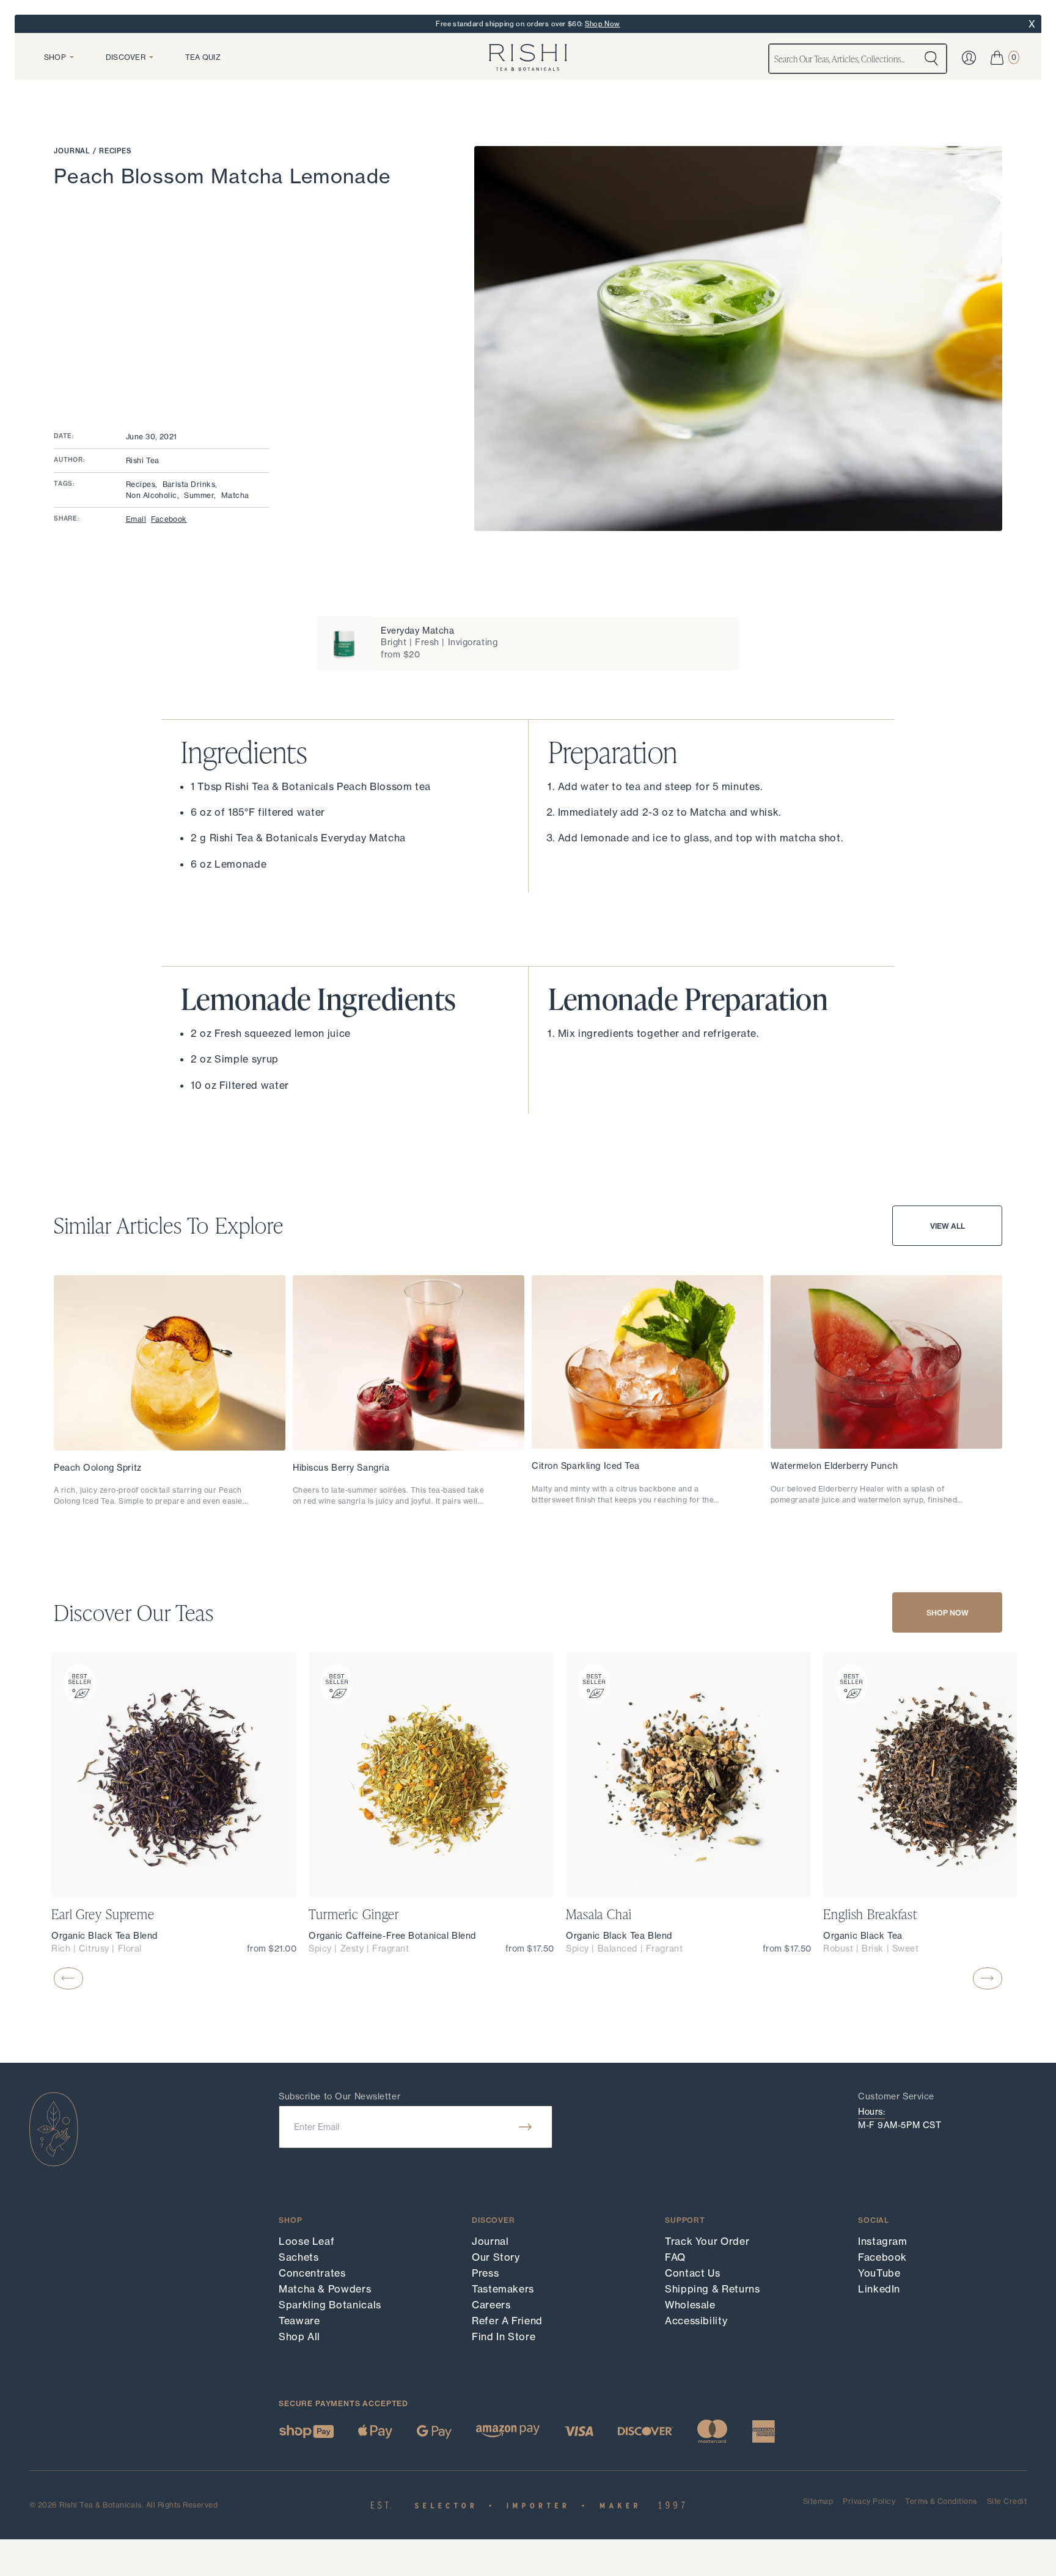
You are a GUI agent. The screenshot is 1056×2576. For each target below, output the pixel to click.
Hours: (871, 2112)
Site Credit (1007, 2501)
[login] (969, 58)
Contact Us (692, 2273)
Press (485, 2273)
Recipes (116, 151)
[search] (931, 59)
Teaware (299, 2321)
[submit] (525, 2127)
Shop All (299, 2336)
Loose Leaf (306, 2241)
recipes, (142, 484)
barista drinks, (190, 484)
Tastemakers (503, 2289)
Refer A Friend (507, 2321)
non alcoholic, (153, 495)
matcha (235, 495)
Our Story (496, 2257)
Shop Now (603, 24)
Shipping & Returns (713, 2289)
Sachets (299, 2257)
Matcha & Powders (325, 2289)
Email (136, 519)
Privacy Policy (869, 2501)
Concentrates (312, 2273)
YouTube (879, 2273)
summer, (200, 495)
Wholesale (690, 2305)
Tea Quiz (203, 57)
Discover (126, 57)
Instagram (883, 2241)
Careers (491, 2305)
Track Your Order (707, 2241)
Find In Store (504, 2336)
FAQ (675, 2257)
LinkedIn (879, 2289)
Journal (73, 151)
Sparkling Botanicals (330, 2305)
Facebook (169, 519)
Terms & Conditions (941, 2502)
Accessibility (696, 2321)
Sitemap (818, 2502)
